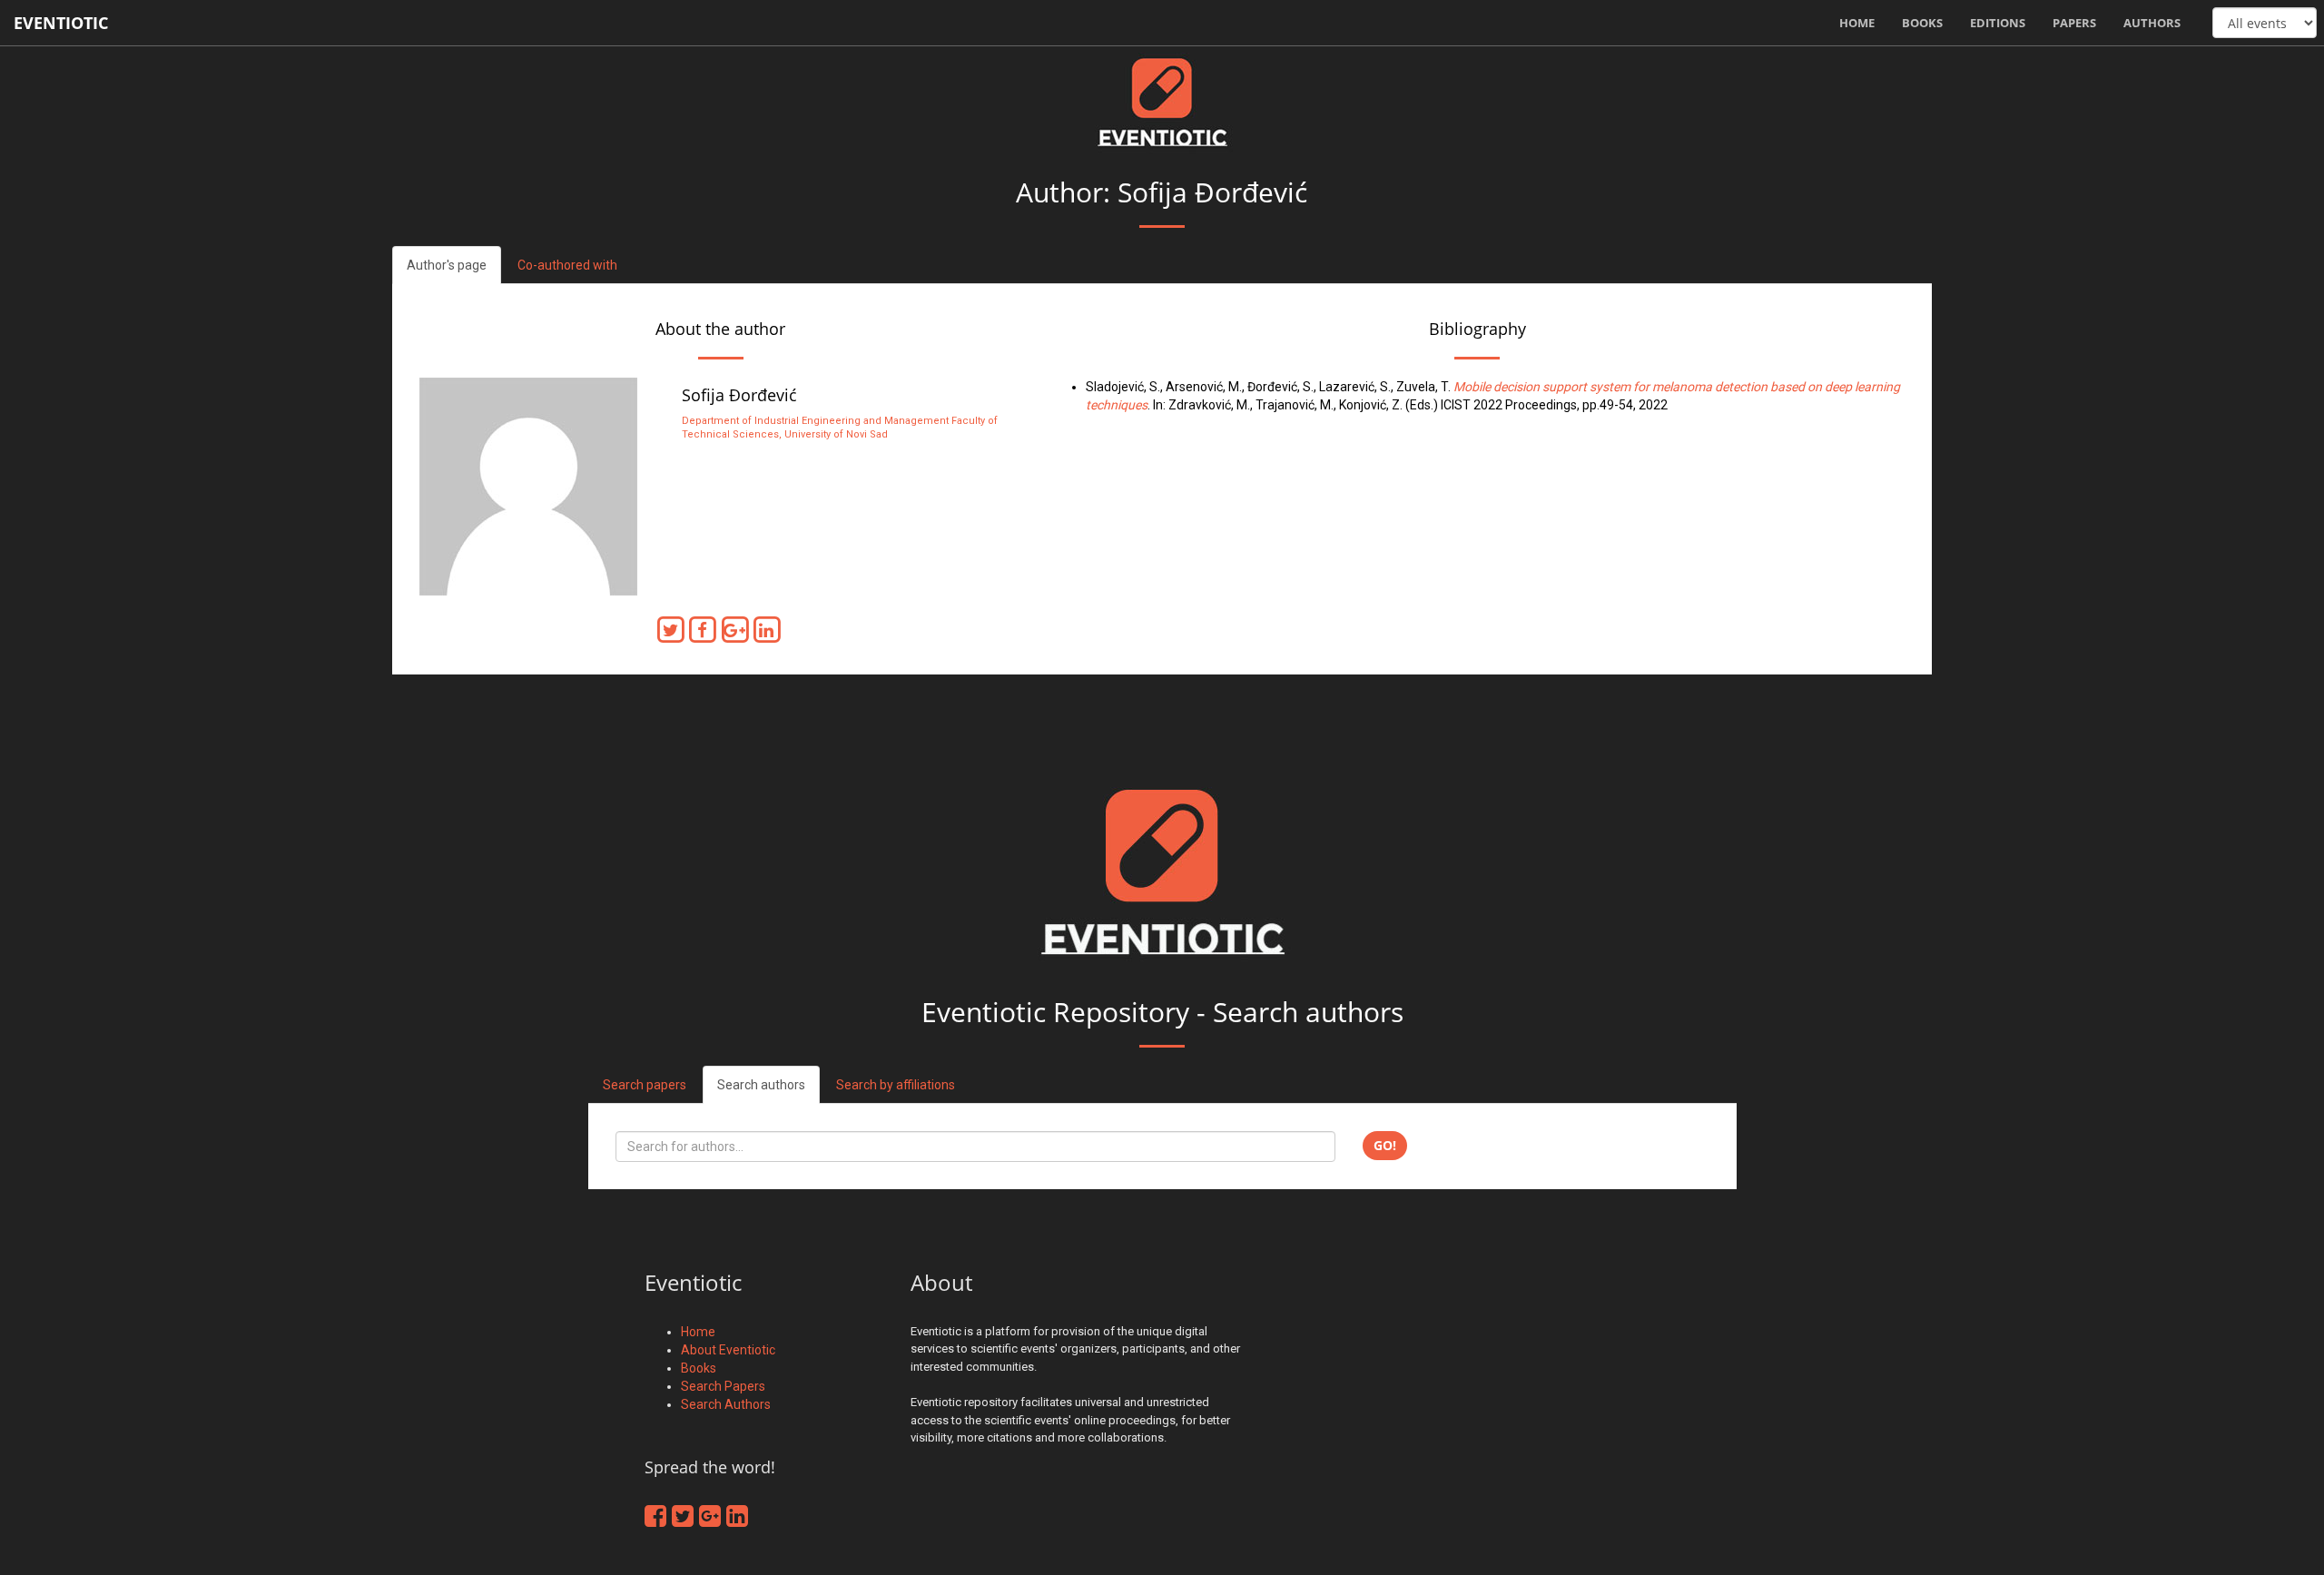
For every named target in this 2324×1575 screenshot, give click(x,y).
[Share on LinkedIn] (769, 629)
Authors (2152, 23)
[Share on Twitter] (674, 629)
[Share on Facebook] (706, 629)
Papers (2074, 23)
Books (1922, 23)
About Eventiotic (728, 1350)
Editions (1998, 23)
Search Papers (723, 1386)
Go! (1385, 1145)
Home (1857, 23)
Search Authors (726, 1404)
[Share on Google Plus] (738, 629)
